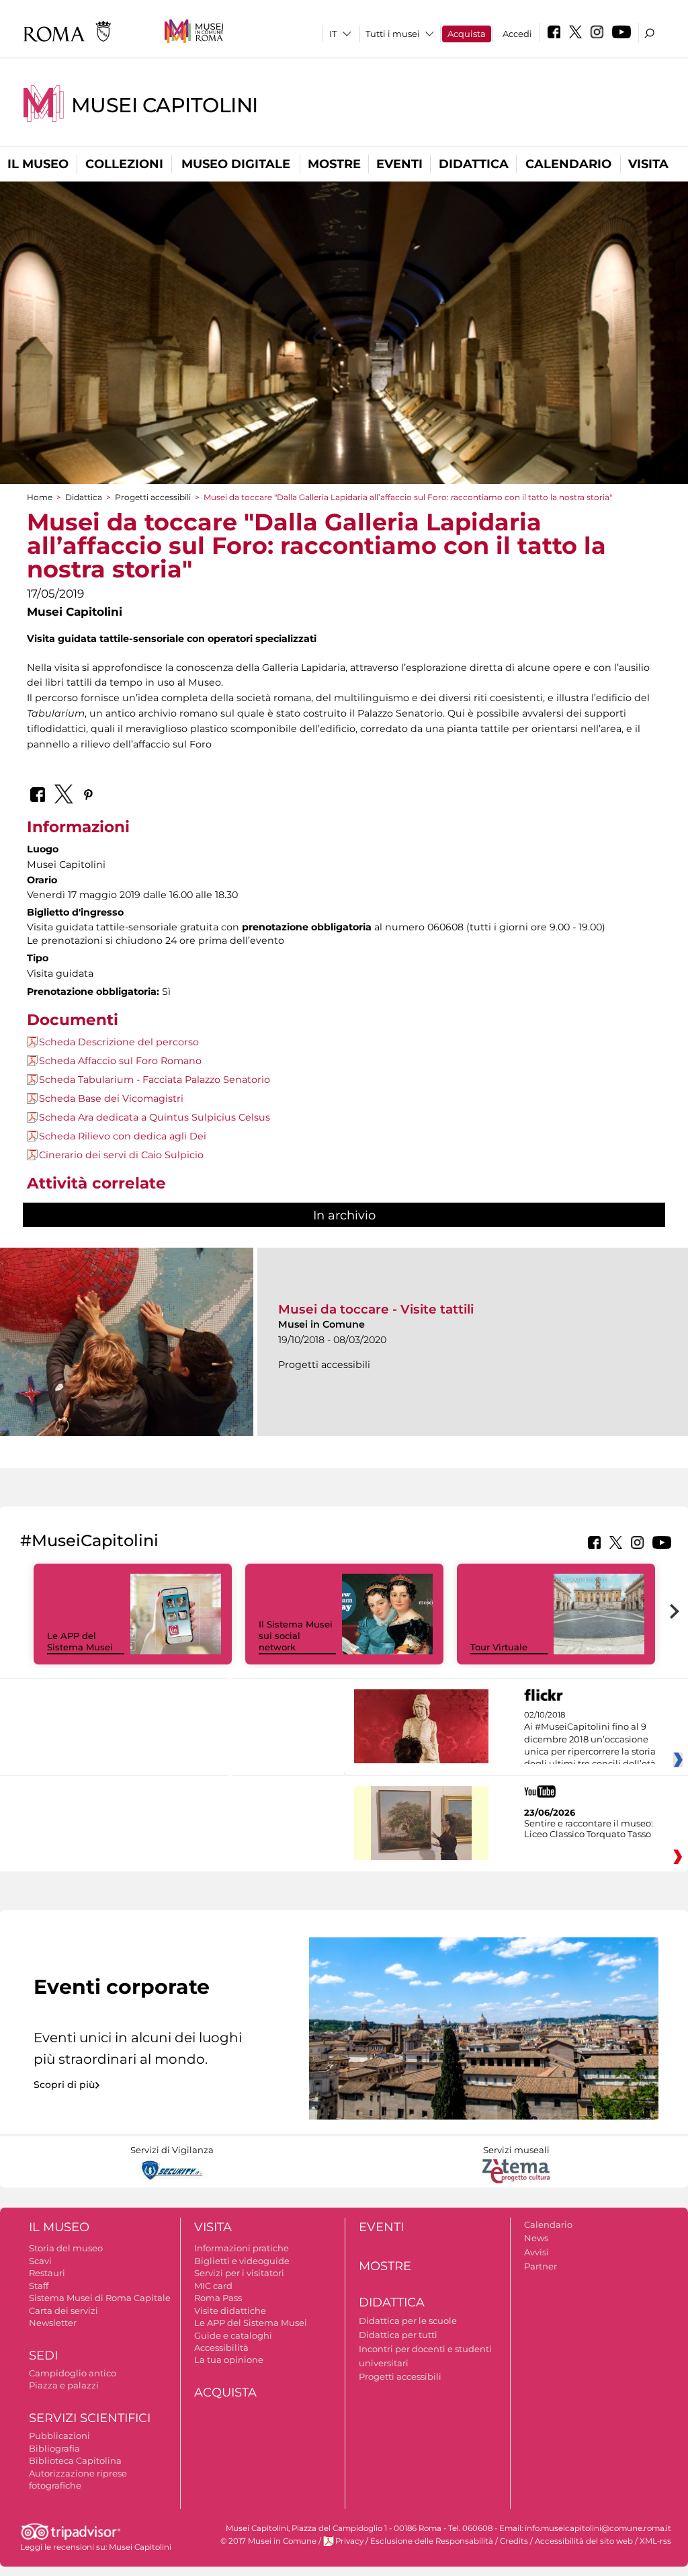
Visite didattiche (230, 2310)
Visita (648, 164)
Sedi (43, 2356)
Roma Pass (218, 2298)
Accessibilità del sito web (584, 2541)
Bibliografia (54, 2448)
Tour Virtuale (499, 1647)
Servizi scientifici (90, 2418)
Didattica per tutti (398, 2335)
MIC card (213, 2286)
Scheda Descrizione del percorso (119, 1042)
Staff (39, 2286)
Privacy (349, 2541)
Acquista (467, 34)
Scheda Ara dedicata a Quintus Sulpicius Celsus (155, 1117)
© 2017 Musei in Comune (268, 2541)
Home (40, 497)
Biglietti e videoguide (242, 2261)
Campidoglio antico (73, 2373)
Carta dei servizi (63, 2310)
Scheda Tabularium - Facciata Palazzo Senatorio (155, 1080)
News (536, 2238)
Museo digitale (236, 164)
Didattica (474, 164)
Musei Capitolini (165, 105)
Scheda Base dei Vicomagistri (111, 1098)
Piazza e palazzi (64, 2385)
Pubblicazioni (59, 2436)
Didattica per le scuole (408, 2321)
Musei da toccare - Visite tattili (376, 1309)
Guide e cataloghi (233, 2335)
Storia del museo (66, 2248)
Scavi (40, 2261)
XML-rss (655, 2541)
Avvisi (536, 2252)
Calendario (568, 164)
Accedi (517, 34)
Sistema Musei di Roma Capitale (100, 2298)
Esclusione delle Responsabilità (432, 2541)
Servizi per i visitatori (239, 2273)
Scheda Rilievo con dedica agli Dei (123, 1136)
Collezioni (124, 164)
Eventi (399, 164)
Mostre (334, 164)
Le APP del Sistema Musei (80, 1641)
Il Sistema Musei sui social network (296, 1636)
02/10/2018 (590, 1740)
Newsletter (53, 2323)
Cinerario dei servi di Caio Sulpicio (121, 1155)
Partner (541, 2266)
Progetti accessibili (153, 497)
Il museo (38, 164)
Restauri (47, 2273)
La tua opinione (229, 2360)
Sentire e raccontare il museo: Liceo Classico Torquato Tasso (589, 1828)
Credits (514, 2541)
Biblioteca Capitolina (75, 2460)
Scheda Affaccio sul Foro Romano (120, 1061)
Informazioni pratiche (242, 2248)
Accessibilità (221, 2347)
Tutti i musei (393, 34)
